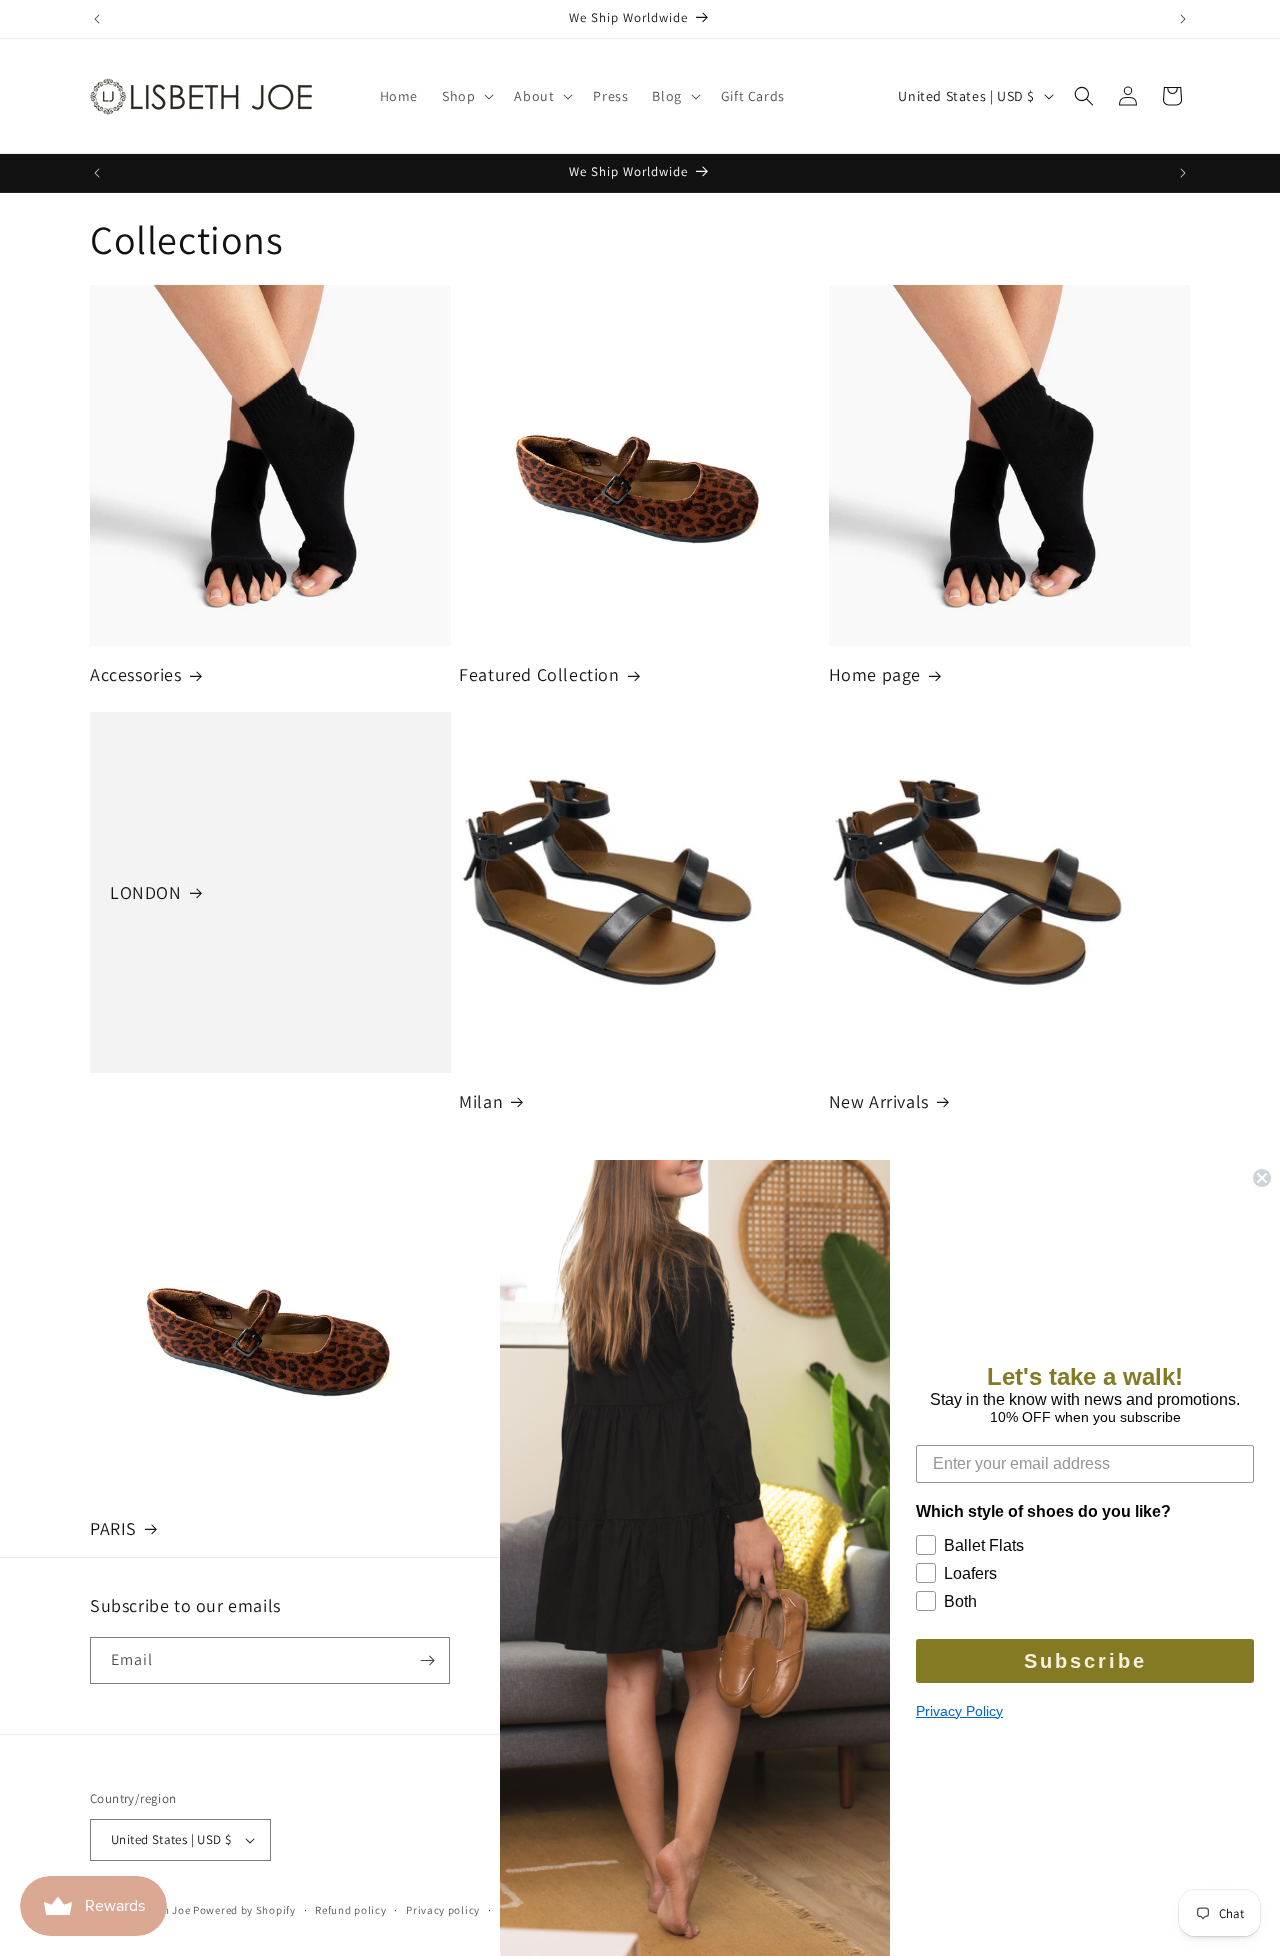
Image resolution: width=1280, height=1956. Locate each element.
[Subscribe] (427, 1660)
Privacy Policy (959, 1711)
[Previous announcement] (97, 19)
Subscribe (1085, 1661)
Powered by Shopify (244, 1910)
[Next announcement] (1183, 19)
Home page (875, 674)
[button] (466, 96)
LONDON (146, 892)
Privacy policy (443, 1910)
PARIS (113, 1528)
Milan (481, 1101)
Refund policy (350, 1910)
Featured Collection (539, 674)
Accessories (136, 674)
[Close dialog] (1262, 1178)
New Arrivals (879, 1101)
